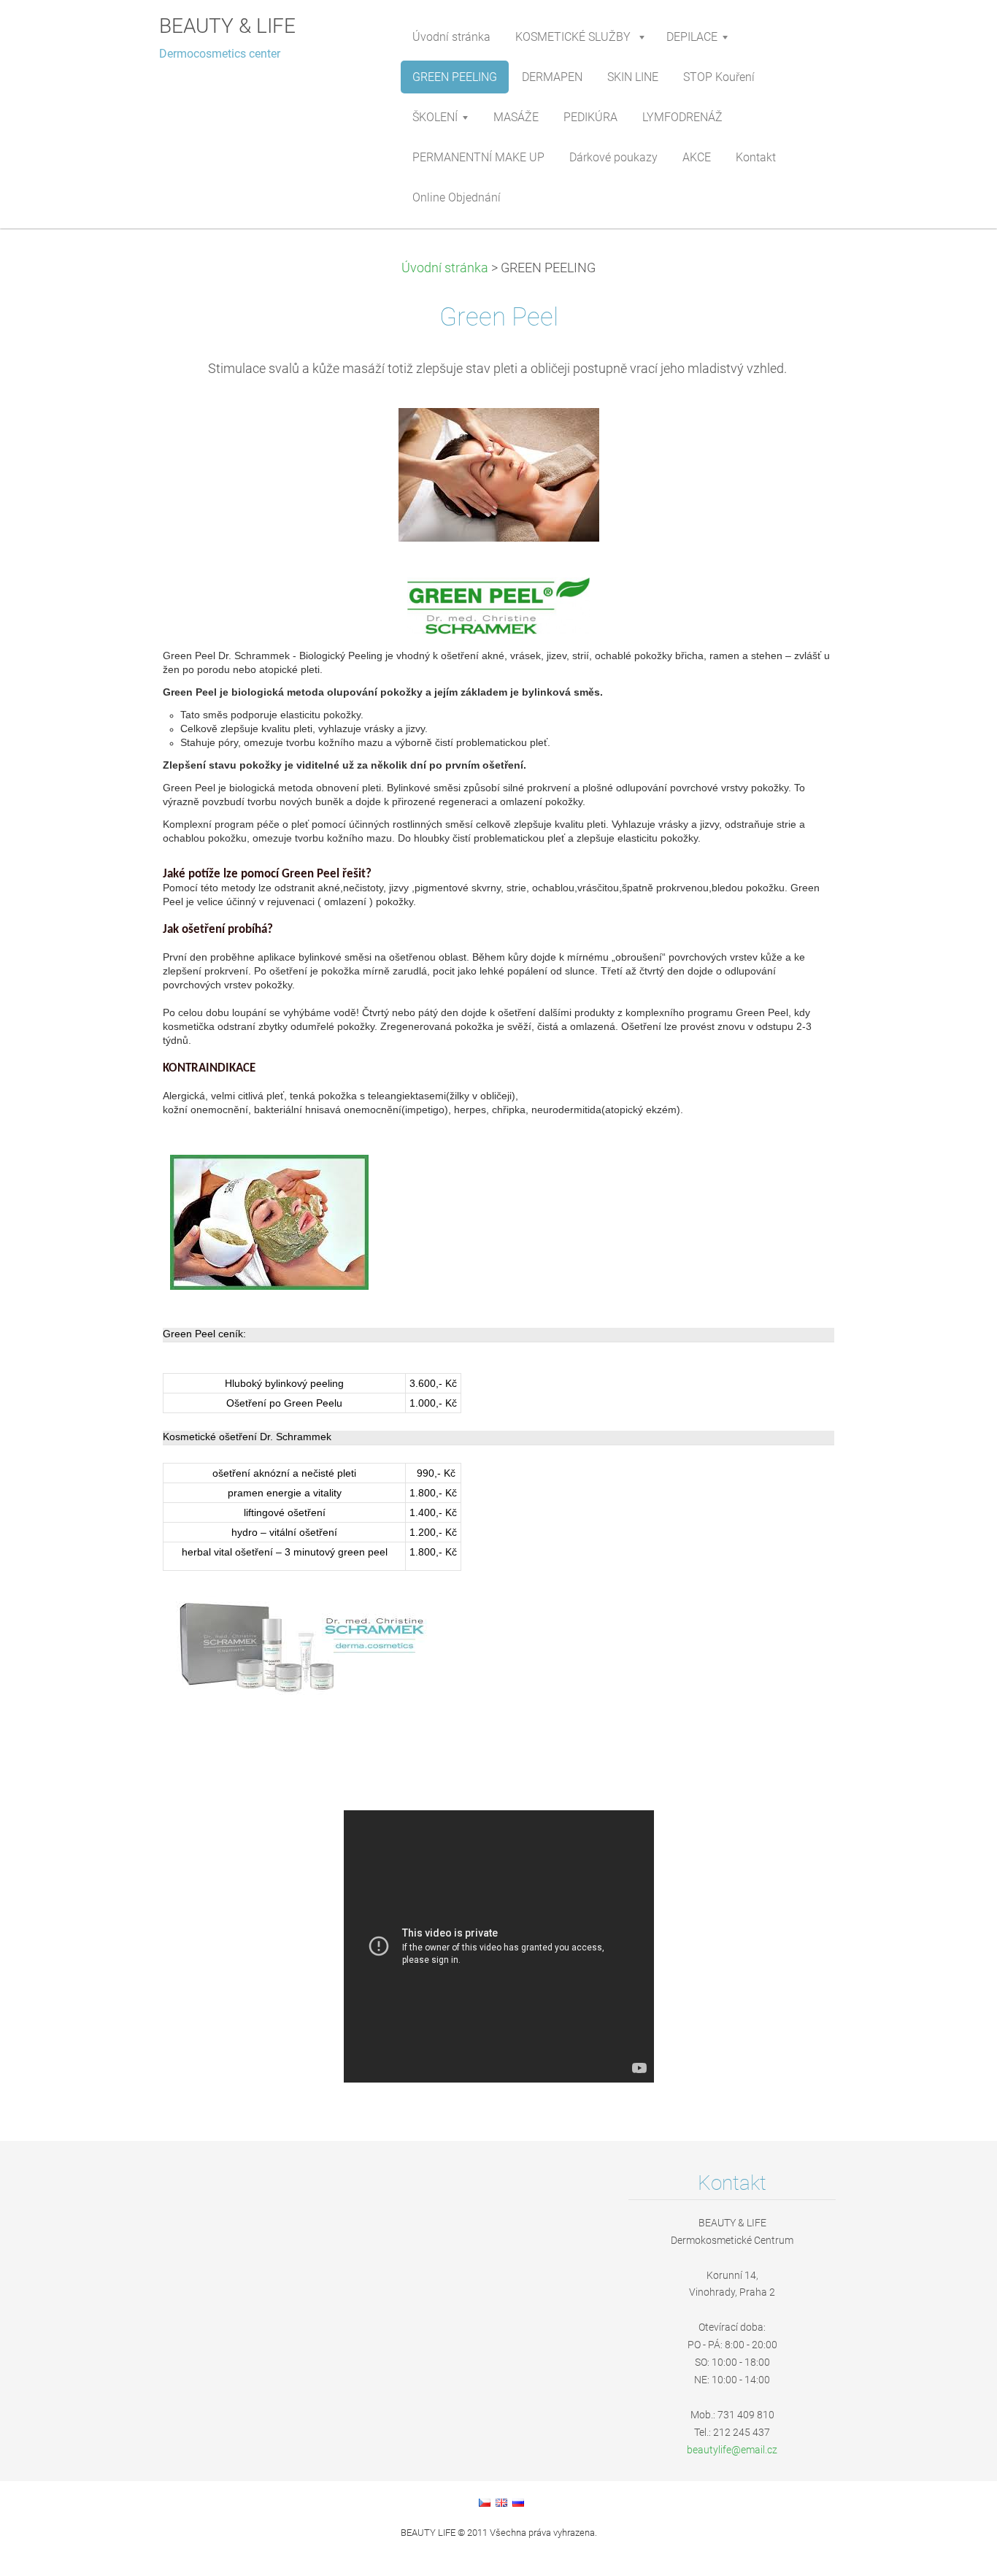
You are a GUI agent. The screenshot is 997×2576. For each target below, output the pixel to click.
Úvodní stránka (445, 268)
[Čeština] (485, 2502)
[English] (501, 2502)
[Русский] (518, 2502)
